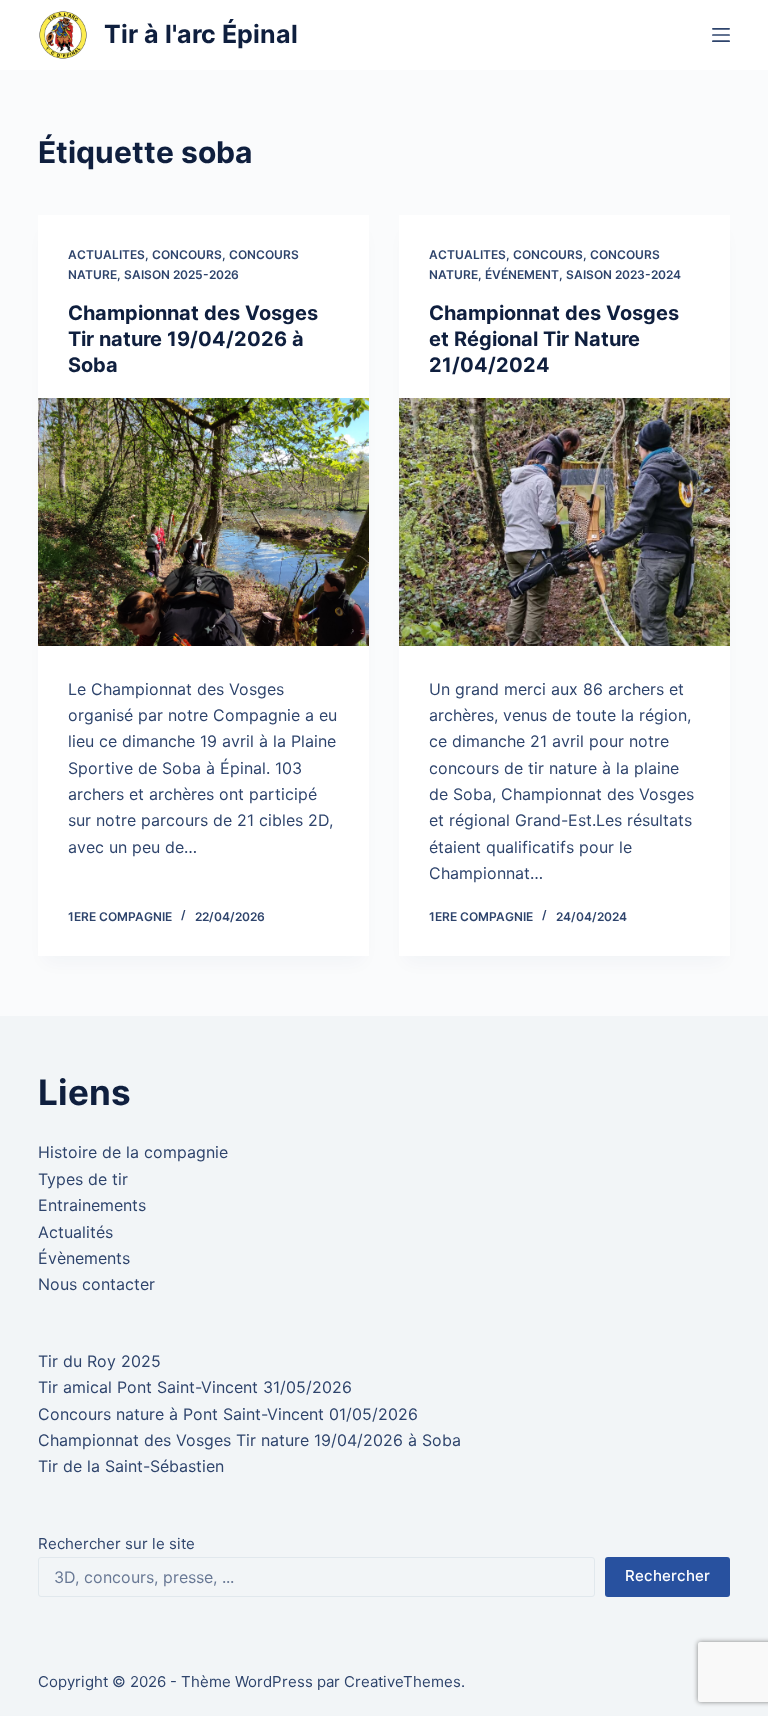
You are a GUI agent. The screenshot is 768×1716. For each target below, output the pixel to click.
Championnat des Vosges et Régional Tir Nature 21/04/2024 (554, 339)
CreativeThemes (402, 1681)
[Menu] (721, 35)
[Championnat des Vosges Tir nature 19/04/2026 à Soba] (203, 522)
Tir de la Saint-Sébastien (131, 1466)
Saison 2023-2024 (623, 274)
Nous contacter (96, 1284)
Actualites (106, 254)
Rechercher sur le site (116, 1543)
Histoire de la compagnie (133, 1152)
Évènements (84, 1258)
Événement (522, 274)
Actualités (75, 1232)
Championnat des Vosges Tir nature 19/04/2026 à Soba (193, 339)
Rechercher (667, 1575)
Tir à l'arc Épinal (201, 34)
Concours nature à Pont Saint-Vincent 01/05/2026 (228, 1414)
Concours (187, 254)
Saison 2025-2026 (181, 274)
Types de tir (83, 1179)
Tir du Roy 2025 (99, 1361)
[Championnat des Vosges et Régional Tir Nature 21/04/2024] (564, 522)
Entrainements (92, 1205)
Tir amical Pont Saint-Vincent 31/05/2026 (195, 1387)
